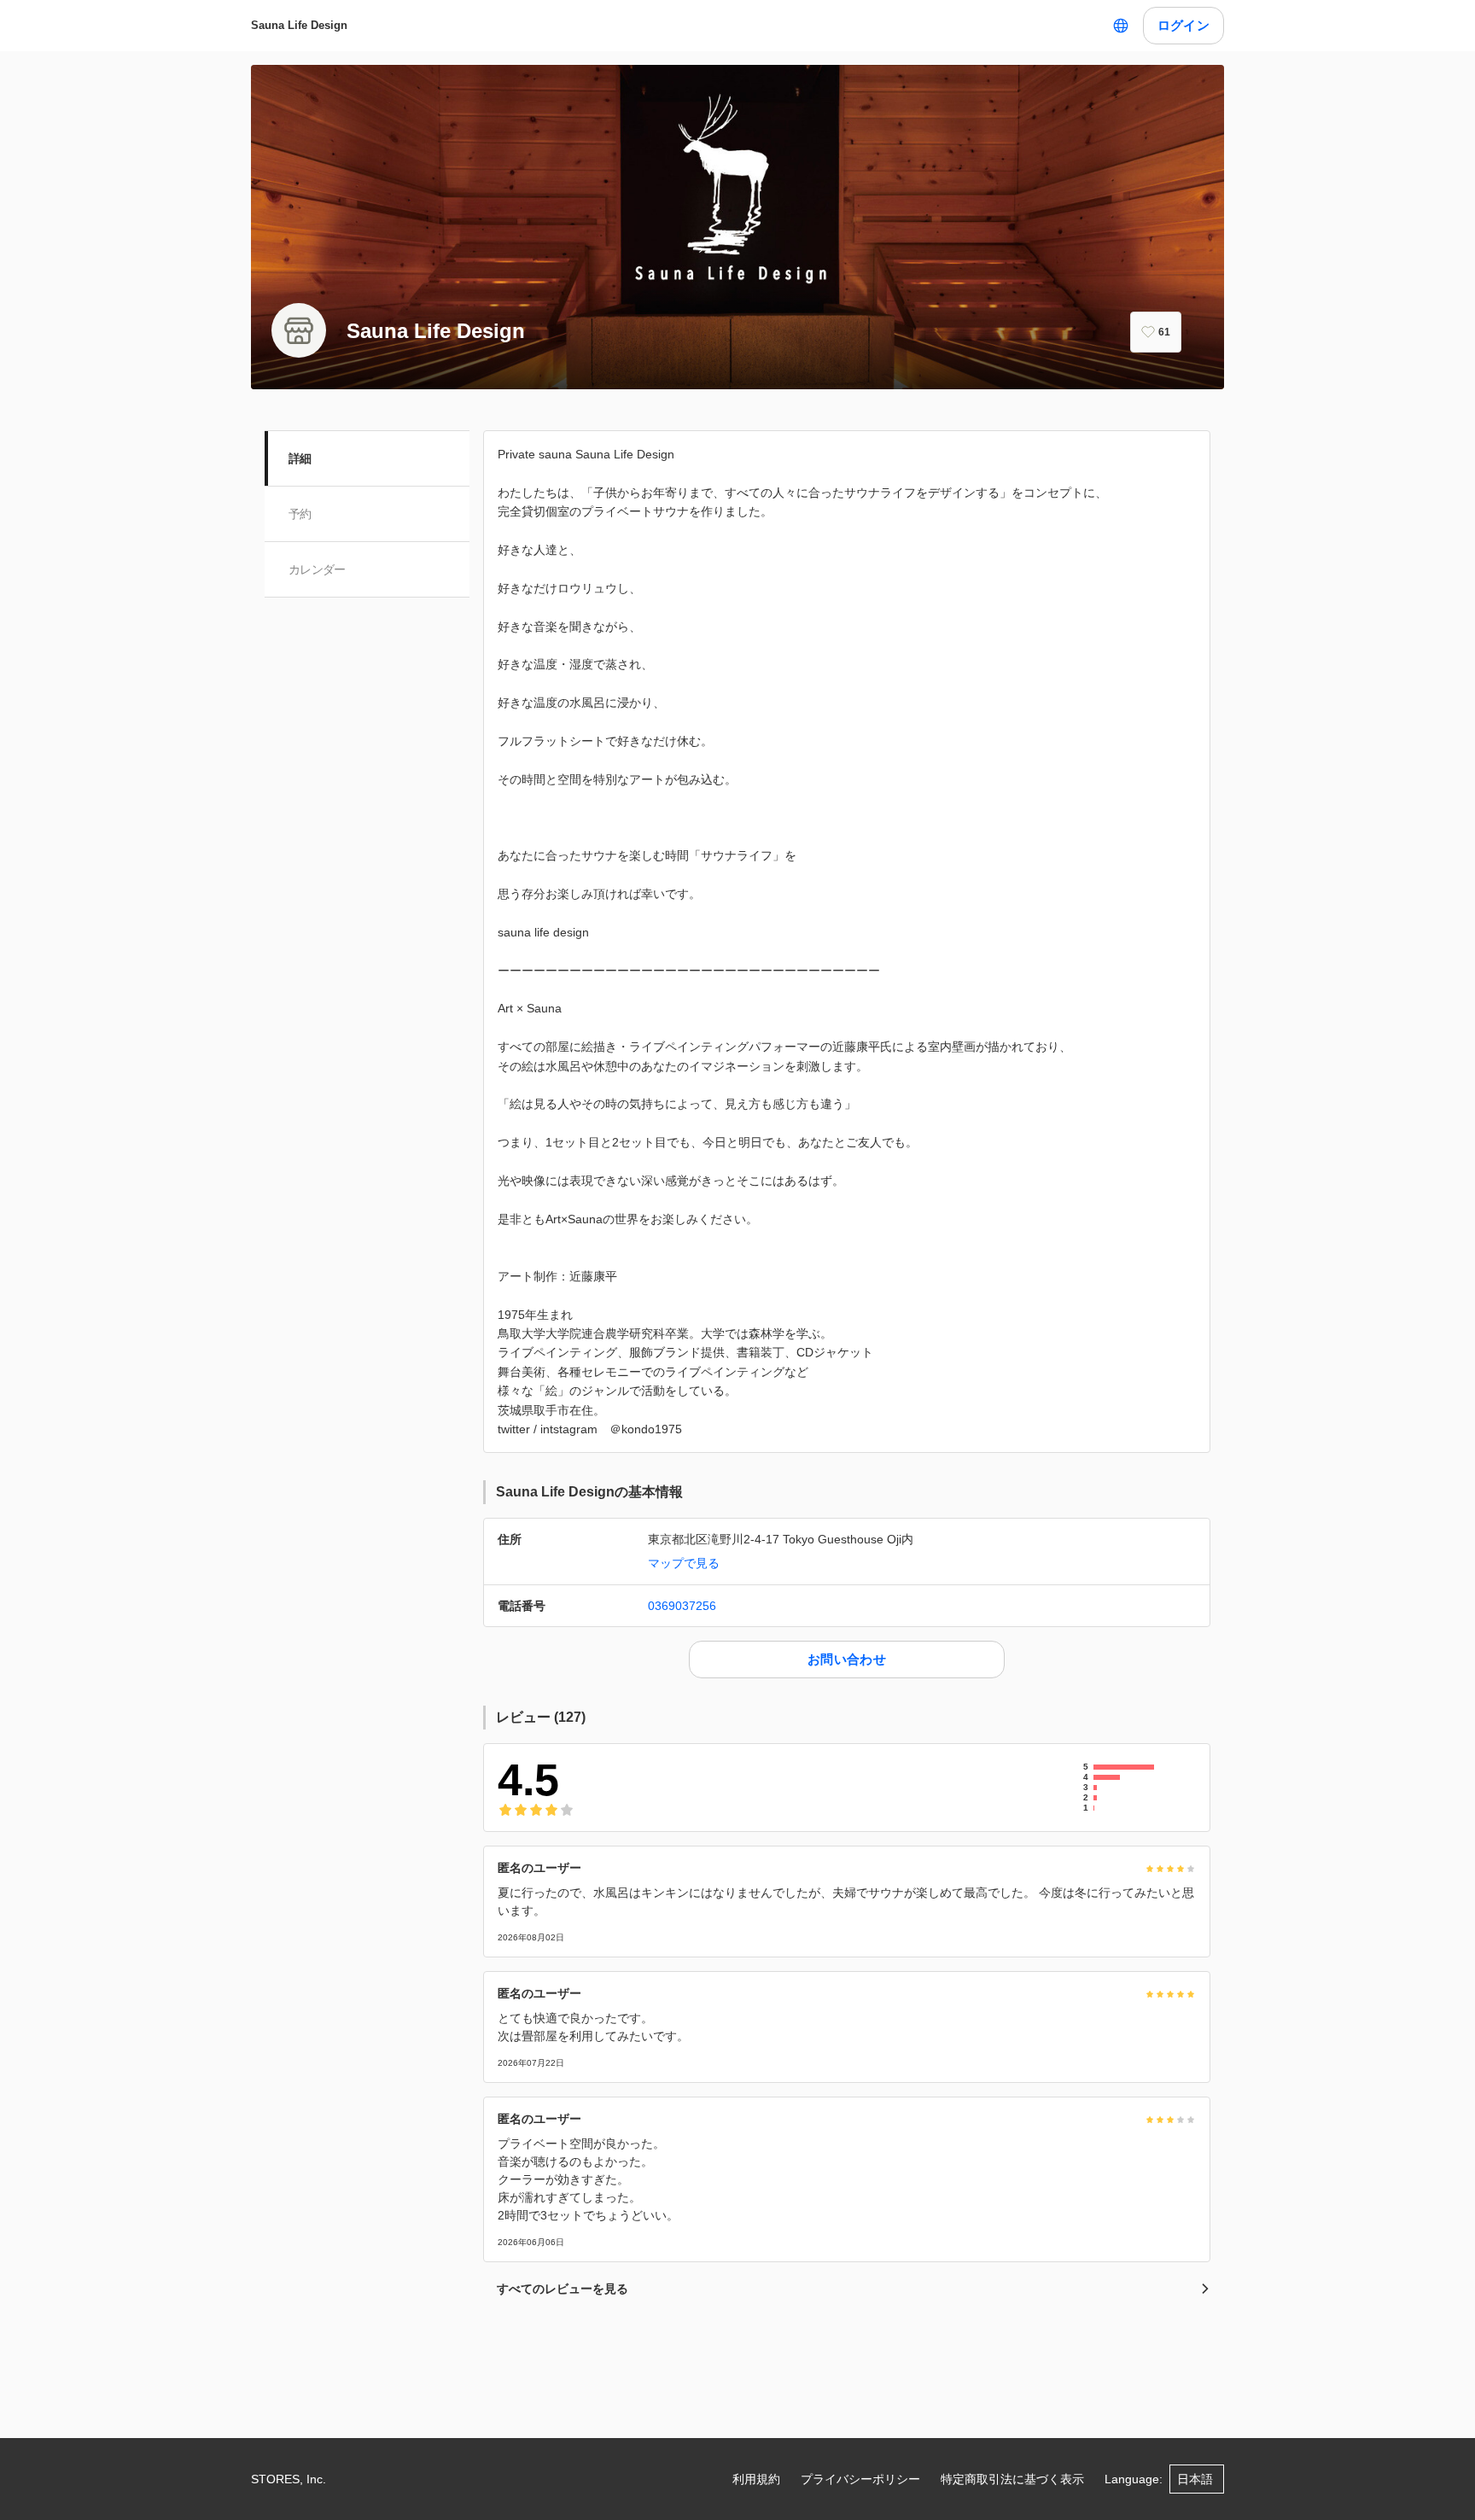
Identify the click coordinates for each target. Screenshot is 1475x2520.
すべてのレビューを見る (563, 2289)
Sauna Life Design (299, 25)
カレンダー (317, 569)
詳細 (300, 458)
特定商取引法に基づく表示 (1012, 2479)
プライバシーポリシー (860, 2479)
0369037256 (682, 1606)
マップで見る (684, 1563)
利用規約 (756, 2479)
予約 (300, 514)
